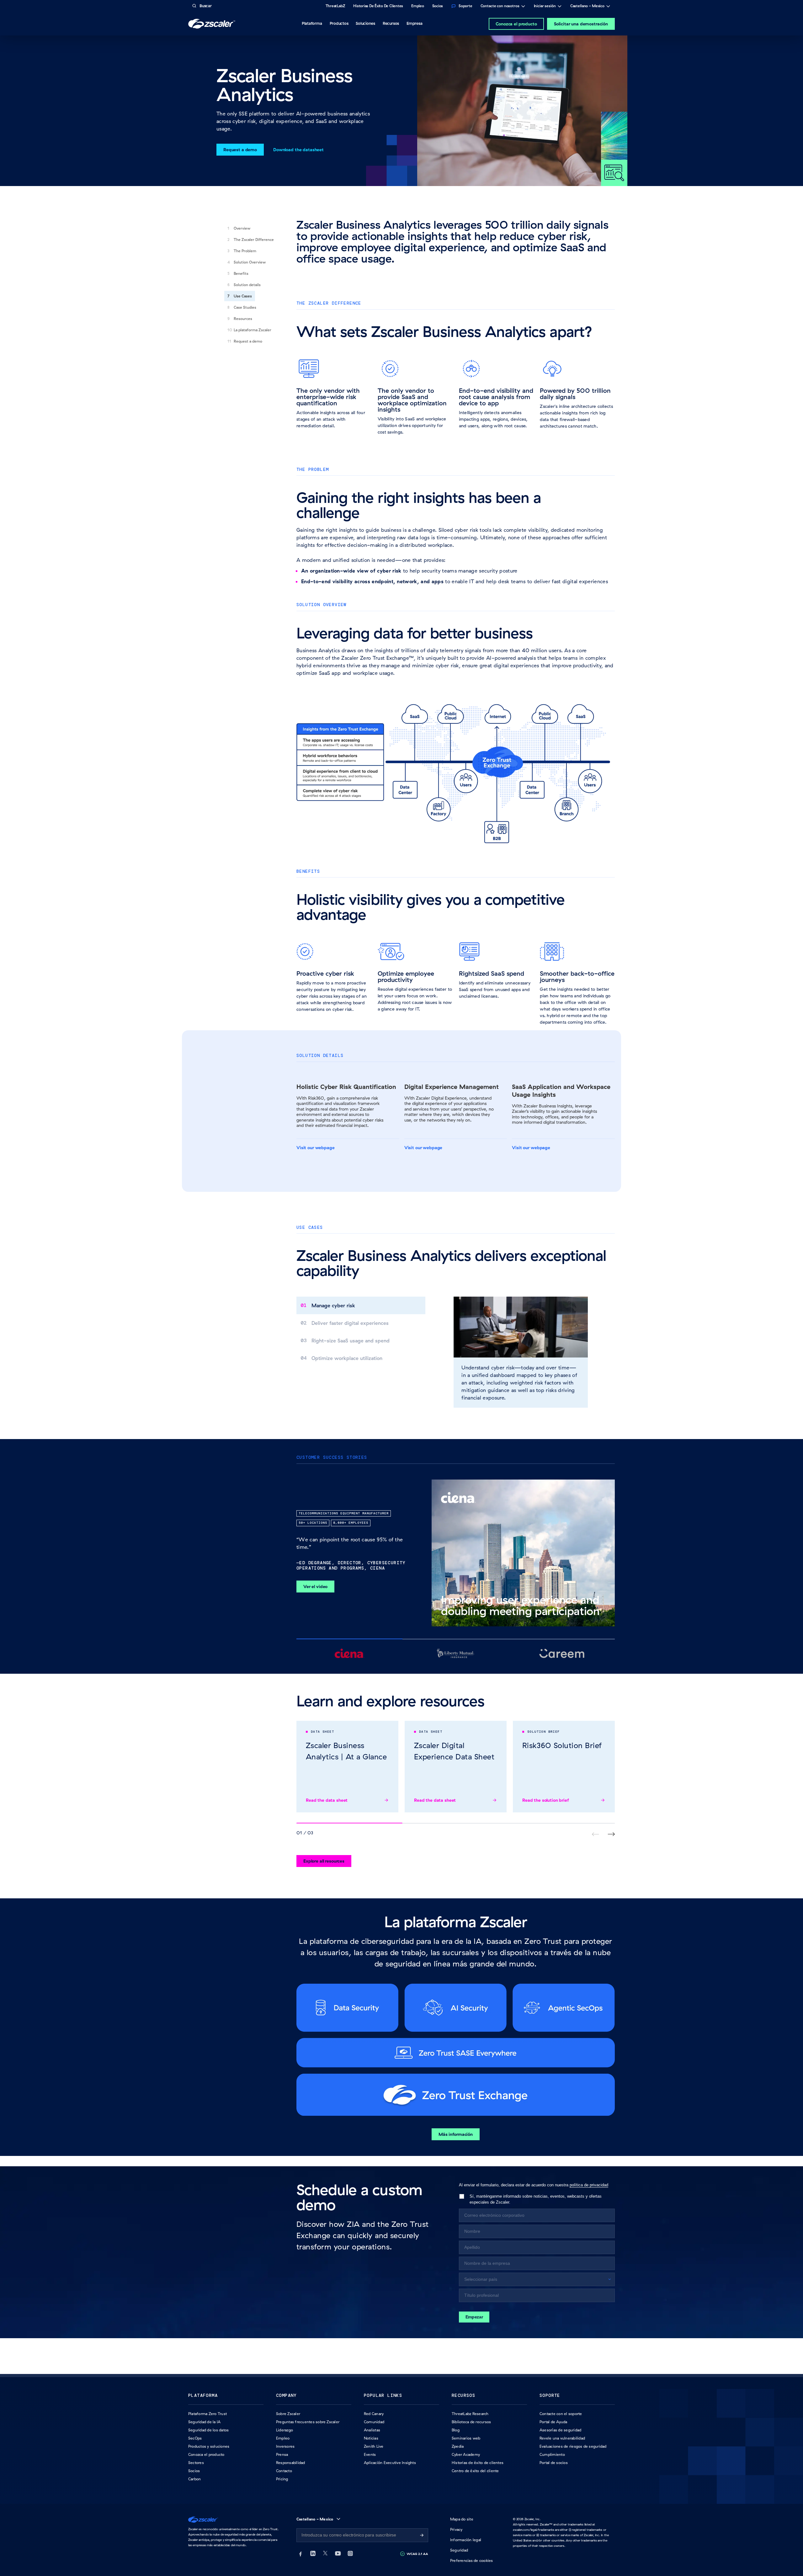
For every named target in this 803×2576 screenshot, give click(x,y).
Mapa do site (462, 2519)
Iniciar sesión (545, 7)
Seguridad (459, 2550)
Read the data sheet (327, 1800)
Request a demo (248, 341)
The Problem (245, 251)
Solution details (247, 285)
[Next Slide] (611, 1834)
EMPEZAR (474, 2317)
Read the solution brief (546, 1800)
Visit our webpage (316, 1148)
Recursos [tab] (391, 23)
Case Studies (245, 307)
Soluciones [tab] (365, 23)
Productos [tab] (339, 23)
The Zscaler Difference (254, 240)
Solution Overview (250, 262)
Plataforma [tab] (312, 23)
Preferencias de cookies (472, 2560)
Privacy (456, 2529)
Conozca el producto (516, 24)
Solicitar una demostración (581, 24)
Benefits (241, 273)
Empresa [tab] (414, 23)
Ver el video (315, 1587)
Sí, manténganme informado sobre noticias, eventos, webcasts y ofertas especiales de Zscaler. (536, 2199)
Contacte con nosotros (500, 7)
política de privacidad (589, 2185)
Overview (242, 228)
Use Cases (243, 296)
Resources (243, 319)
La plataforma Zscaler (253, 330)
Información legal (466, 2540)
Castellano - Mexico (587, 7)
